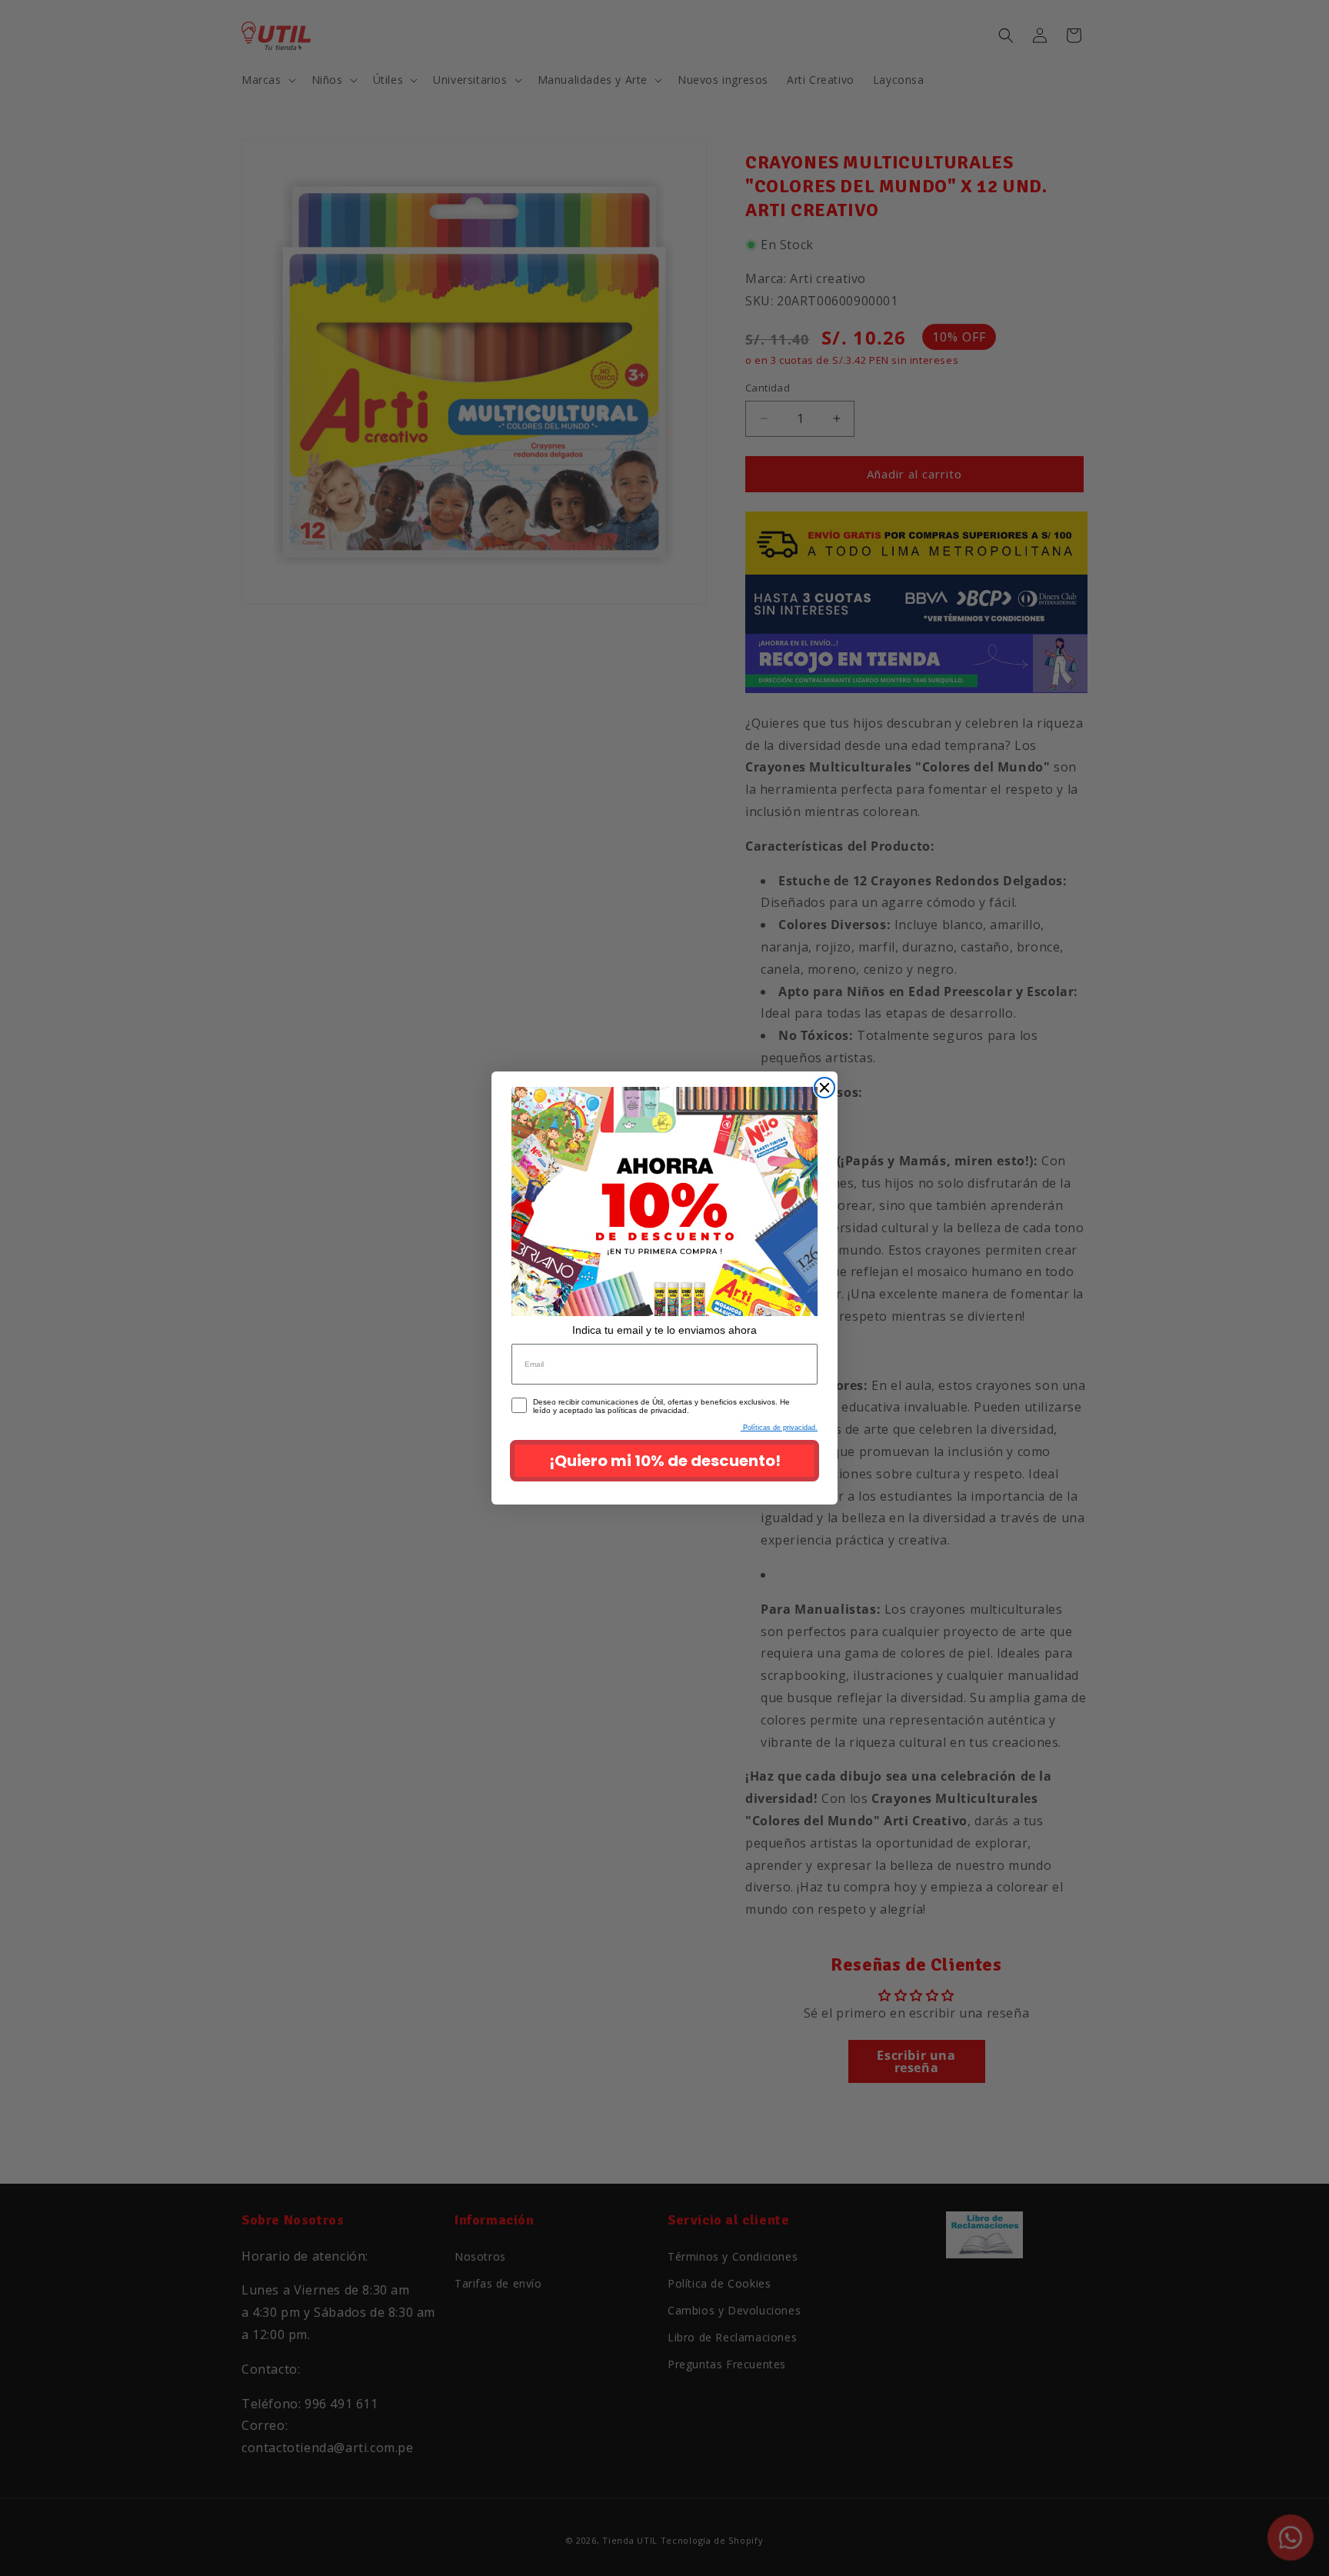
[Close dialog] (824, 1088)
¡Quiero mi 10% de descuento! (665, 1461)
